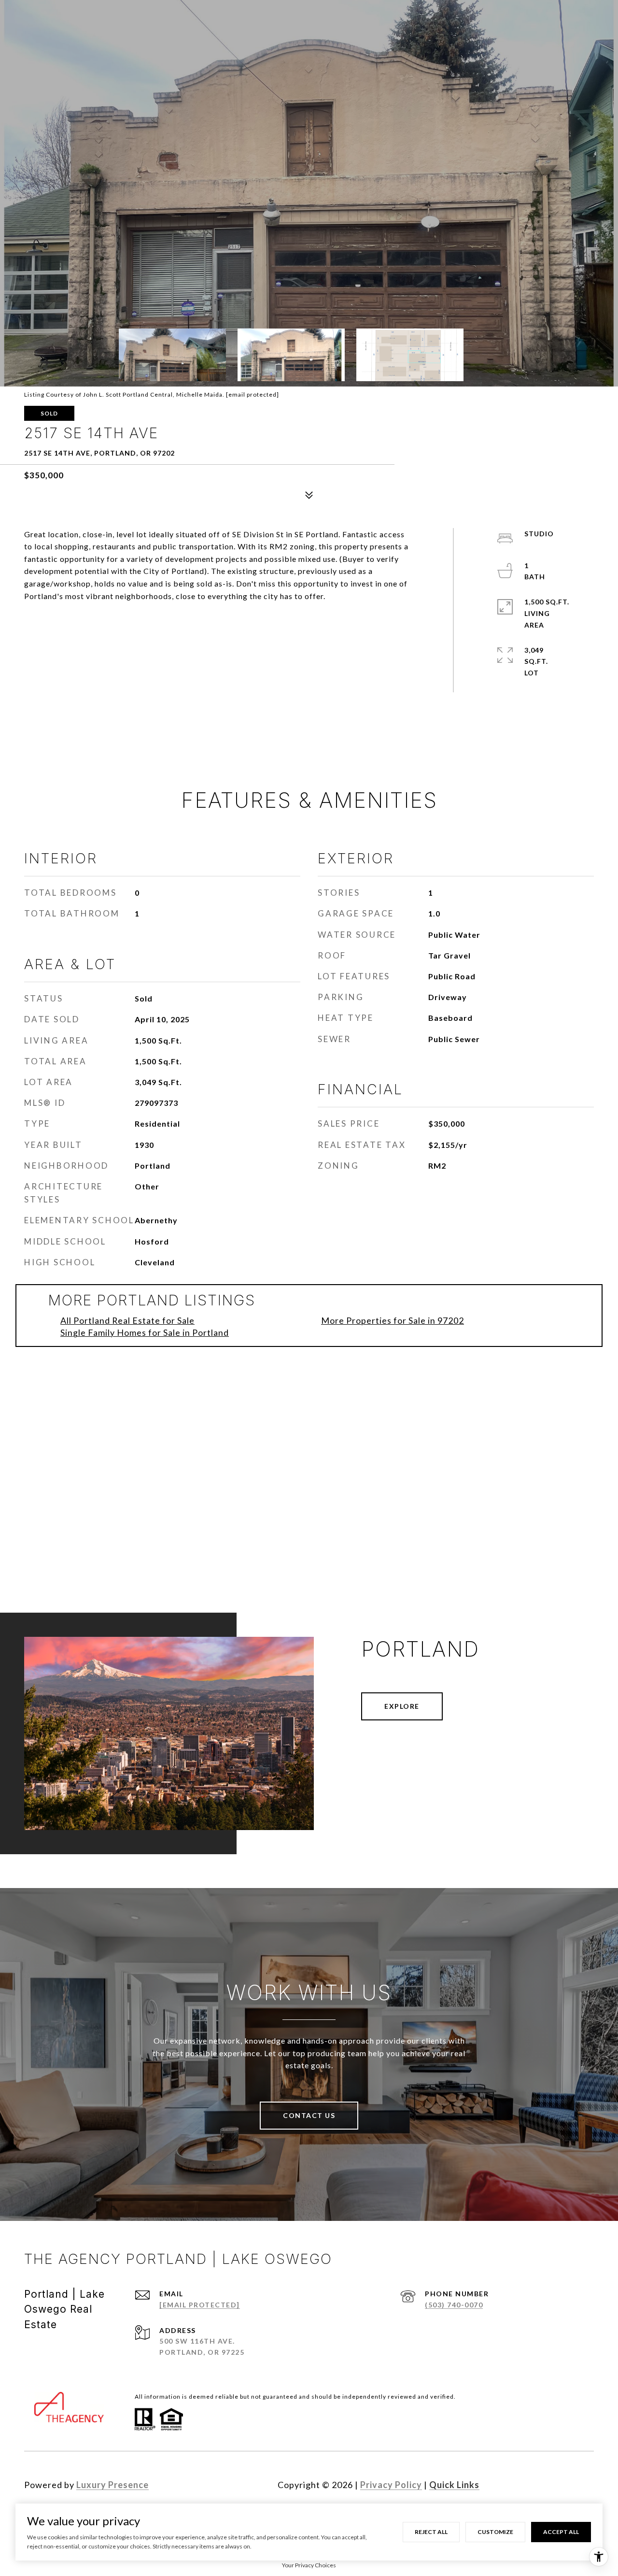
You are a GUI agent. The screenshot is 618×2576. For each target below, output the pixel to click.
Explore (402, 1706)
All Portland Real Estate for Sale (127, 1320)
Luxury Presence (112, 2485)
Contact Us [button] (309, 2115)
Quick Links (454, 2485)
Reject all (431, 2532)
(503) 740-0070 (454, 2305)
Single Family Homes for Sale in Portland (145, 1332)
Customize (495, 2532)
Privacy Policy (391, 2485)
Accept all (561, 2532)
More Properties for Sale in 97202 (393, 1320)
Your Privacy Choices (309, 2565)
